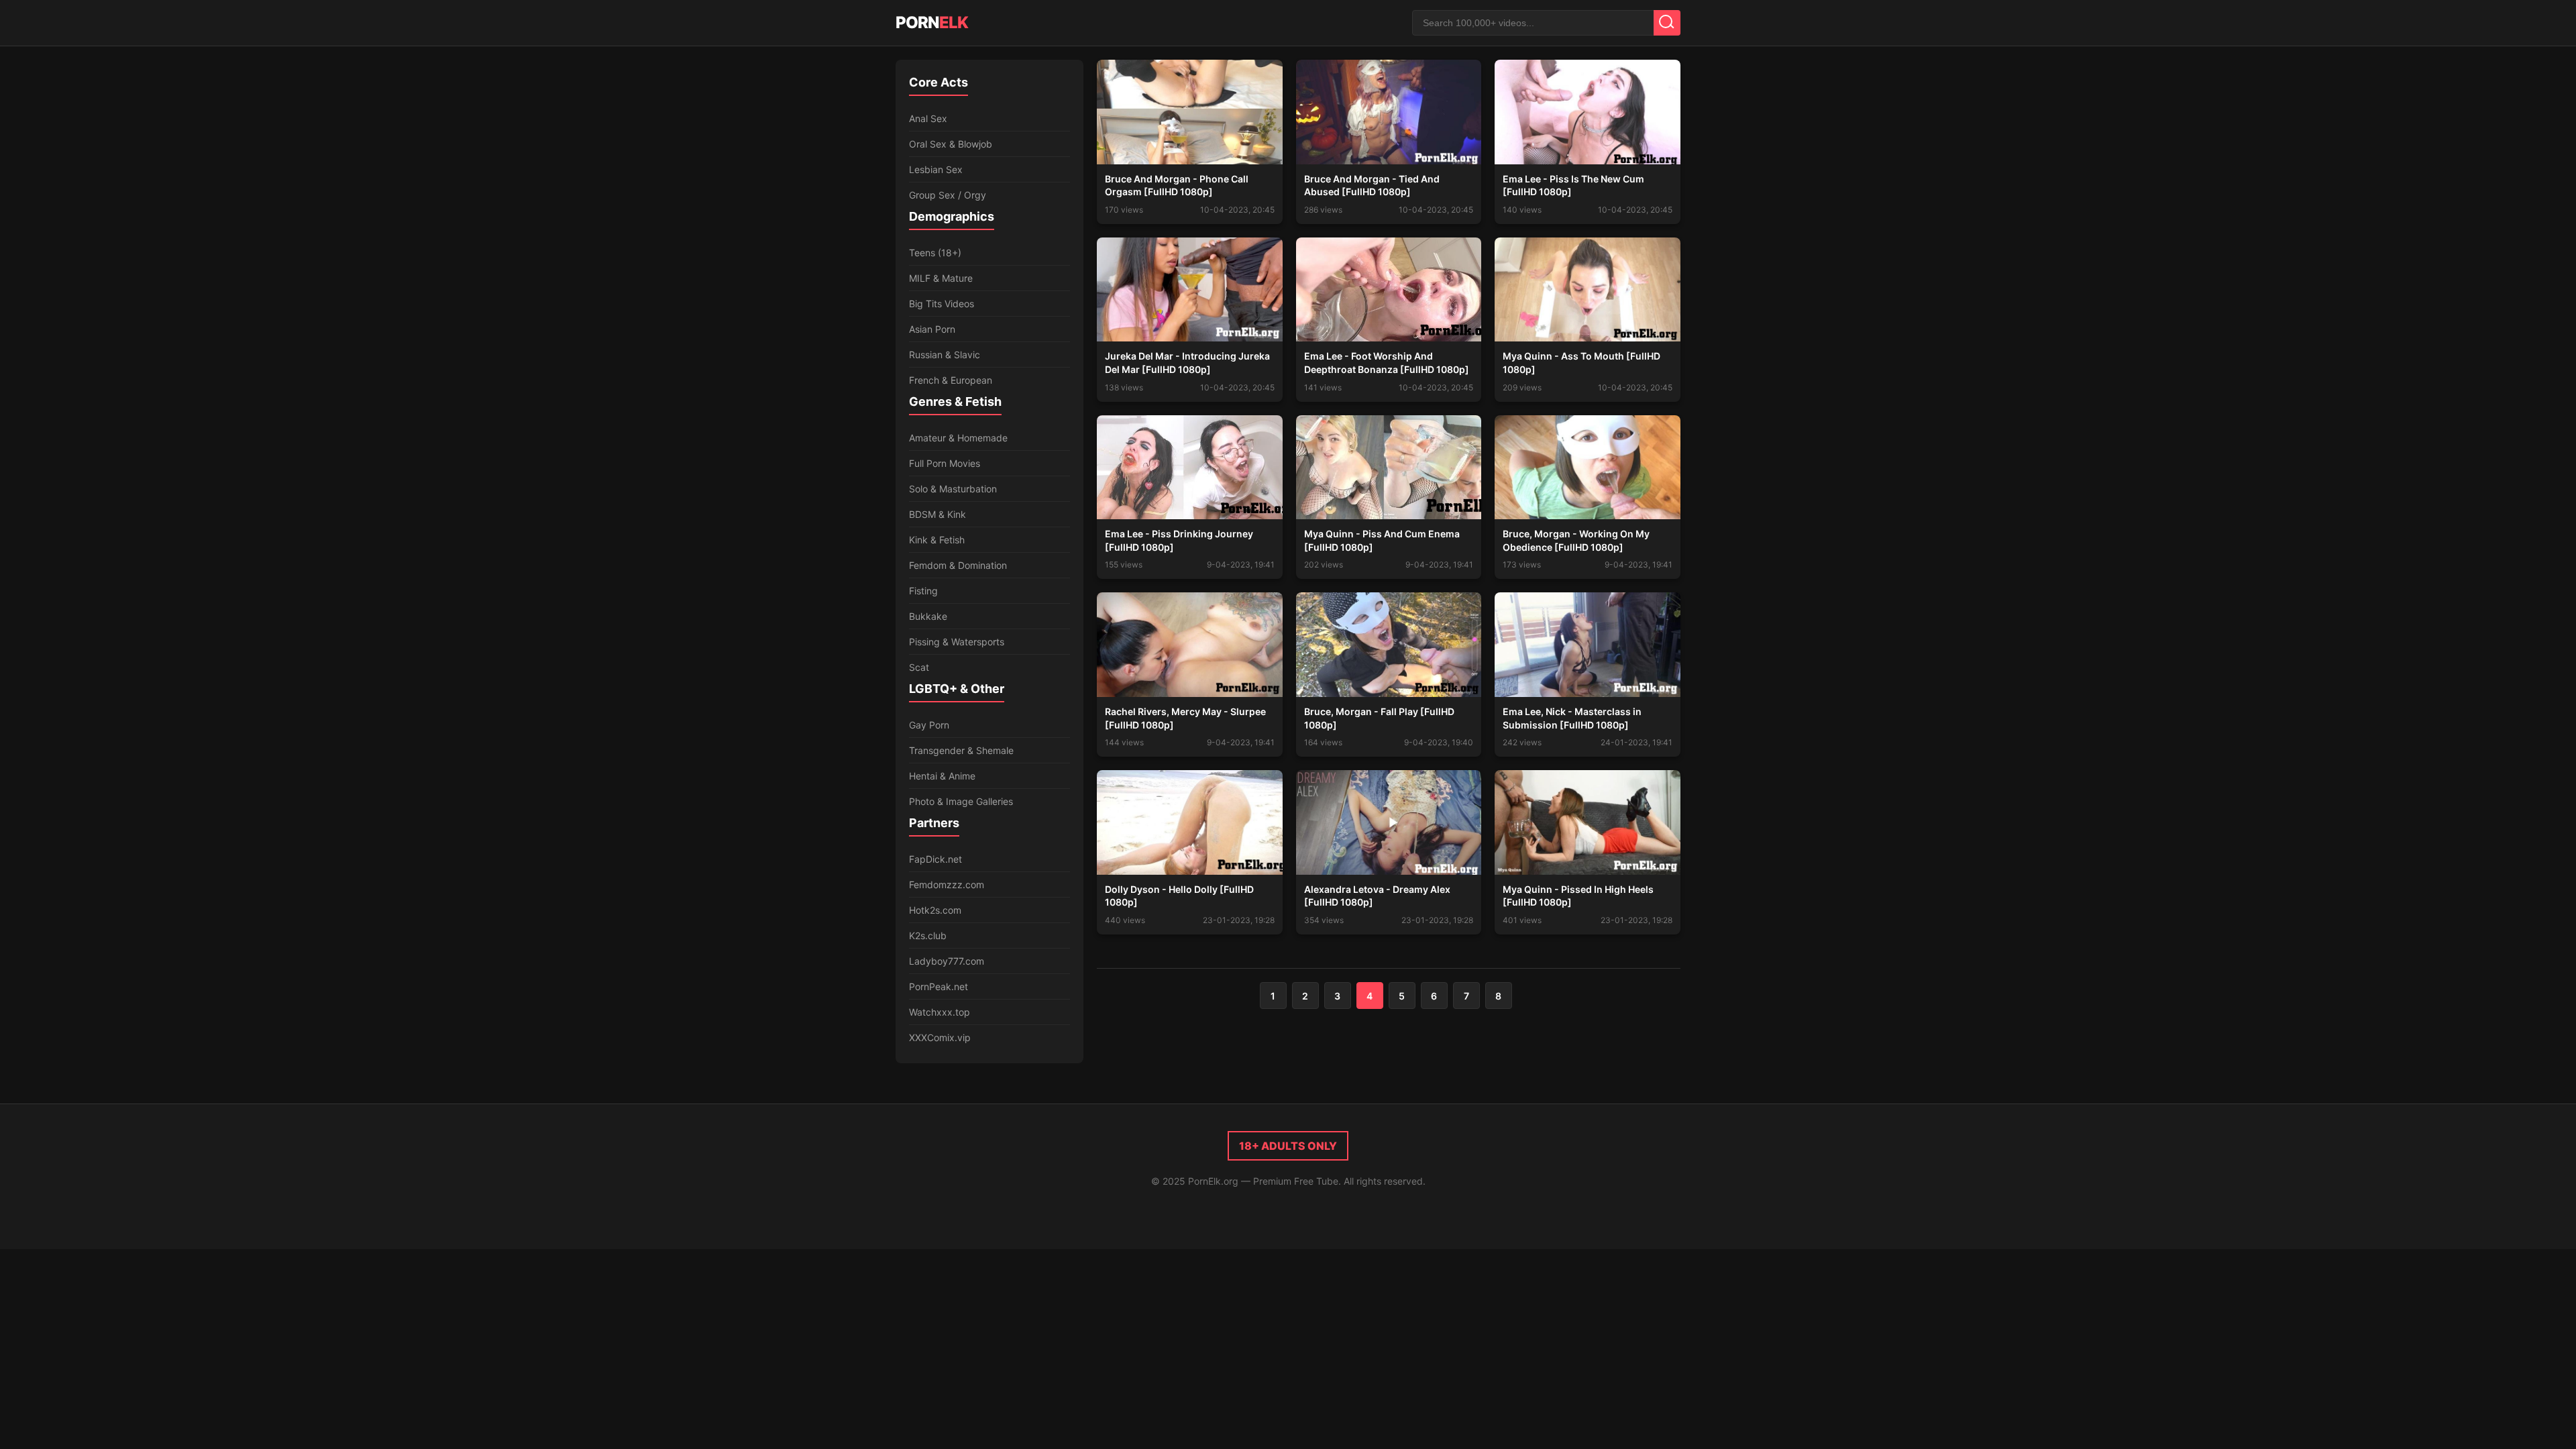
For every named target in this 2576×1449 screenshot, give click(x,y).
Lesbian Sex (936, 169)
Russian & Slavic (945, 355)
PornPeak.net (938, 986)
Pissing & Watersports (957, 642)
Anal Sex (928, 118)
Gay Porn (929, 725)
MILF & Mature (941, 278)
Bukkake (928, 616)
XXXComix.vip (940, 1037)
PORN (932, 22)
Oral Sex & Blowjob (951, 144)
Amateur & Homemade (958, 438)
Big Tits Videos (942, 304)
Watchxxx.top (940, 1012)
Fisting (923, 591)
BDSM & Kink (937, 514)
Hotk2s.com (935, 910)
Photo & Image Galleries (961, 801)
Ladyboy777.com (947, 961)
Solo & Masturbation (953, 489)
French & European (951, 380)
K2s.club (928, 935)
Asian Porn (932, 329)
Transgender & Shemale (961, 750)
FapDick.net (935, 859)
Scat (919, 667)
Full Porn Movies (945, 463)
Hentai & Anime (942, 776)
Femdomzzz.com (947, 884)
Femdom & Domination (958, 565)
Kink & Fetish (937, 540)
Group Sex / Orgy (948, 195)
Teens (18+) (935, 253)
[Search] (1667, 23)
